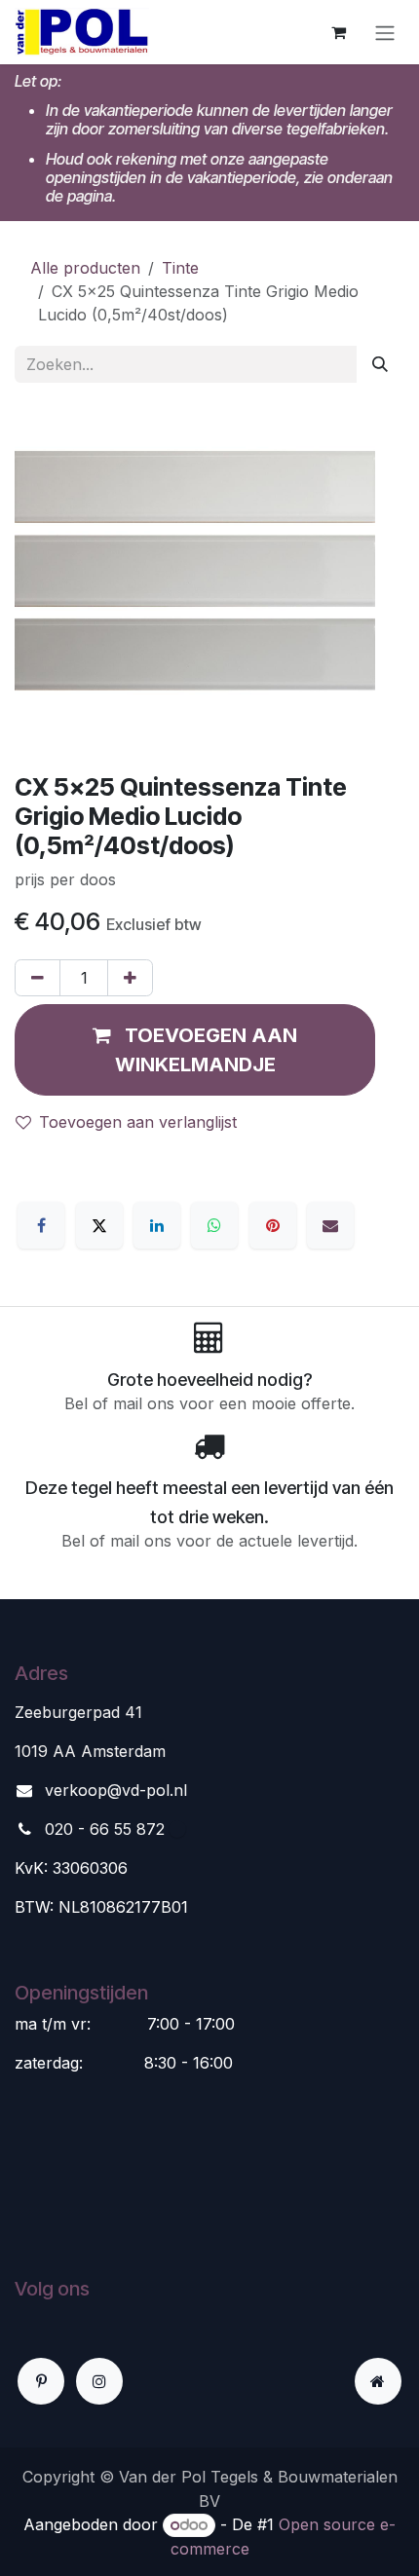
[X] (99, 1225)
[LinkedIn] (157, 1225)
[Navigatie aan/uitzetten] (385, 32)
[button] (195, 1050)
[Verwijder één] (38, 978)
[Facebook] (41, 1225)
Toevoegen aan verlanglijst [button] (138, 1122)
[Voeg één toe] (130, 978)
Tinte (180, 268)
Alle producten (85, 268)
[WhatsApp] (214, 1225)
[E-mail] (330, 1225)
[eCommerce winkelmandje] (338, 32)
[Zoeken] (380, 364)
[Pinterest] (273, 1225)
